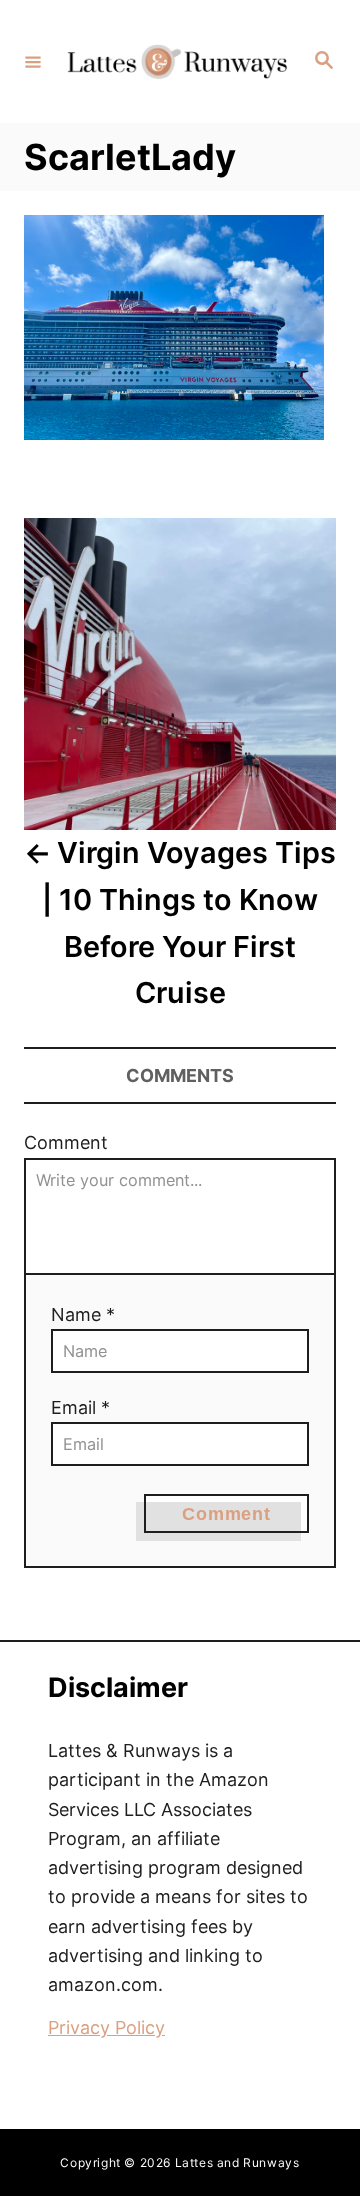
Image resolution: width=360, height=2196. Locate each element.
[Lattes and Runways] (177, 61)
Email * (80, 1407)
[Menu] (33, 61)
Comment (66, 1142)
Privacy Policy (106, 2027)
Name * (83, 1314)
